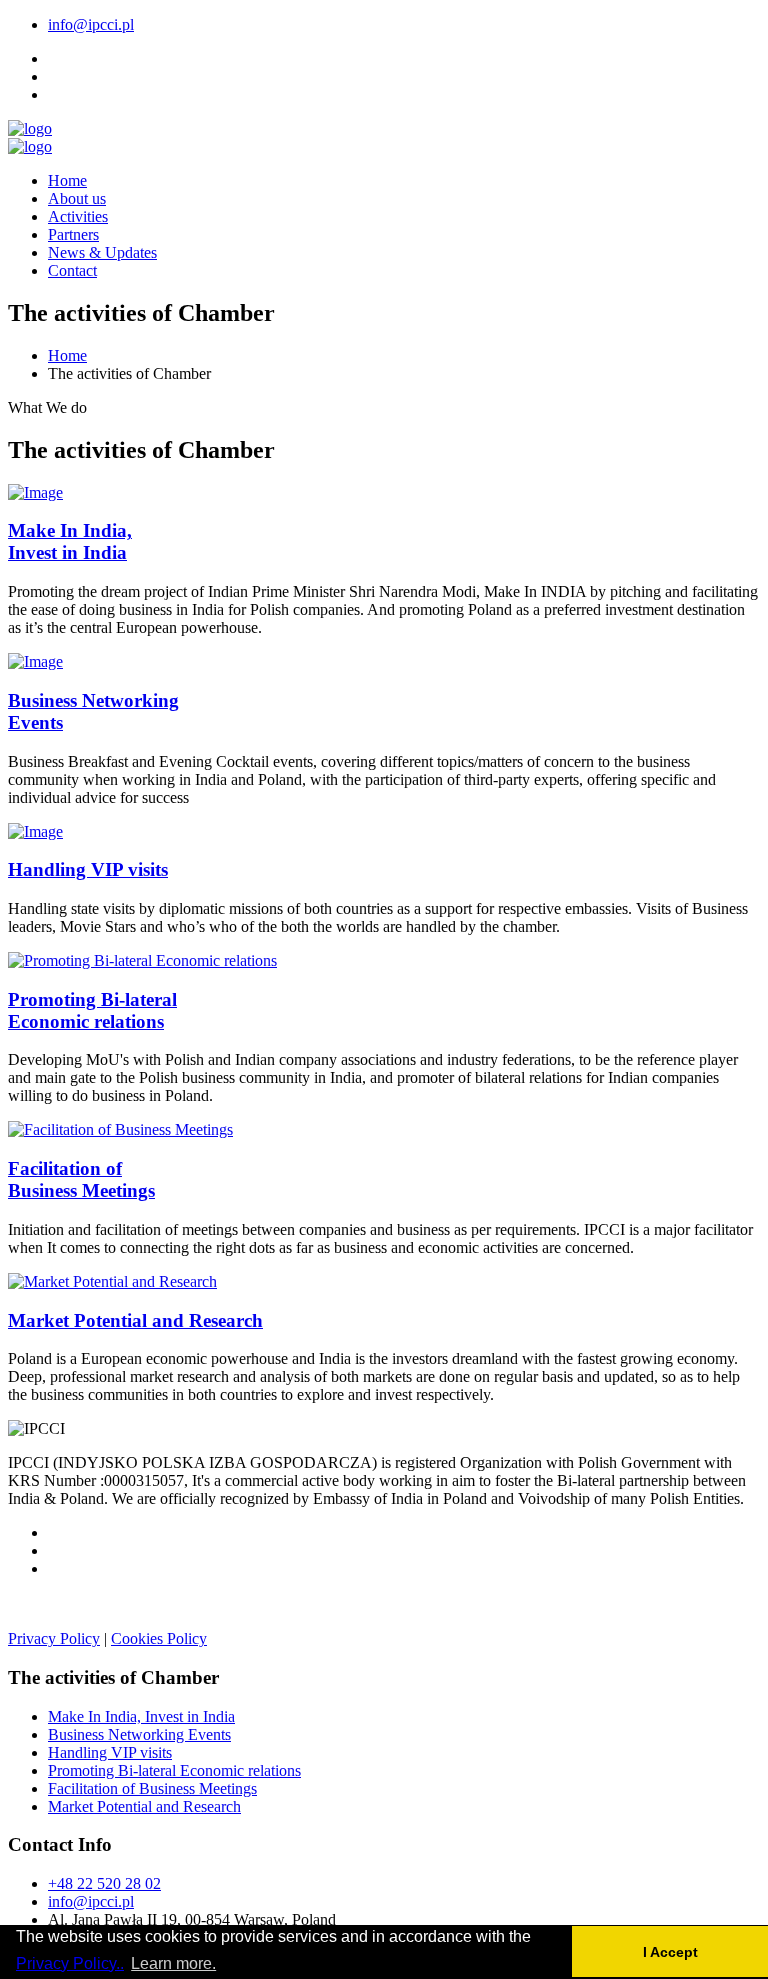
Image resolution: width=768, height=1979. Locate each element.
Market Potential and (135, 1320)
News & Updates (102, 252)
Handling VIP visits (110, 1752)
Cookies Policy (159, 1638)
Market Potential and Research (144, 1806)
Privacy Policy (54, 1638)
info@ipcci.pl (91, 24)
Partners (73, 234)
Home (67, 180)
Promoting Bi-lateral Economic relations (174, 1770)
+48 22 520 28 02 (104, 1883)
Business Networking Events (139, 1734)
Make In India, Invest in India (141, 1716)
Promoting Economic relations (92, 1010)
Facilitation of (81, 1179)
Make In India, (70, 541)
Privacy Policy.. (70, 1963)
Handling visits (88, 869)
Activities (78, 216)
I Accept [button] (670, 1952)
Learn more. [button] (173, 1963)
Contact (72, 270)
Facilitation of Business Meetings (152, 1788)
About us (77, 198)
